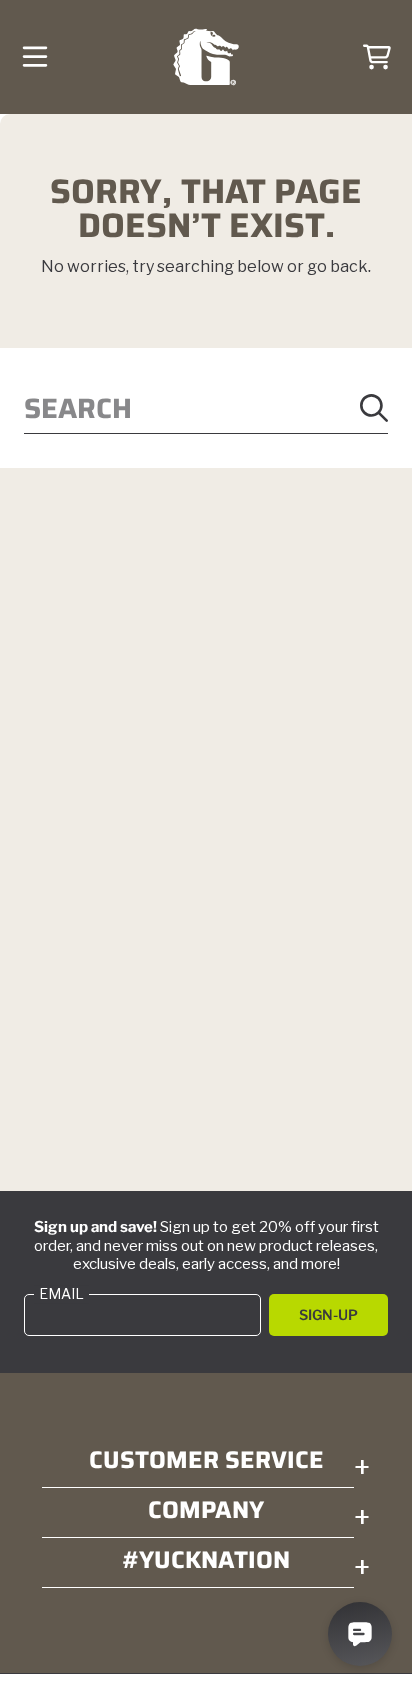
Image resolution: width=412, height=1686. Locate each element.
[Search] (374, 408)
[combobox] (206, 408)
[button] (35, 57)
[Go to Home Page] (206, 57)
